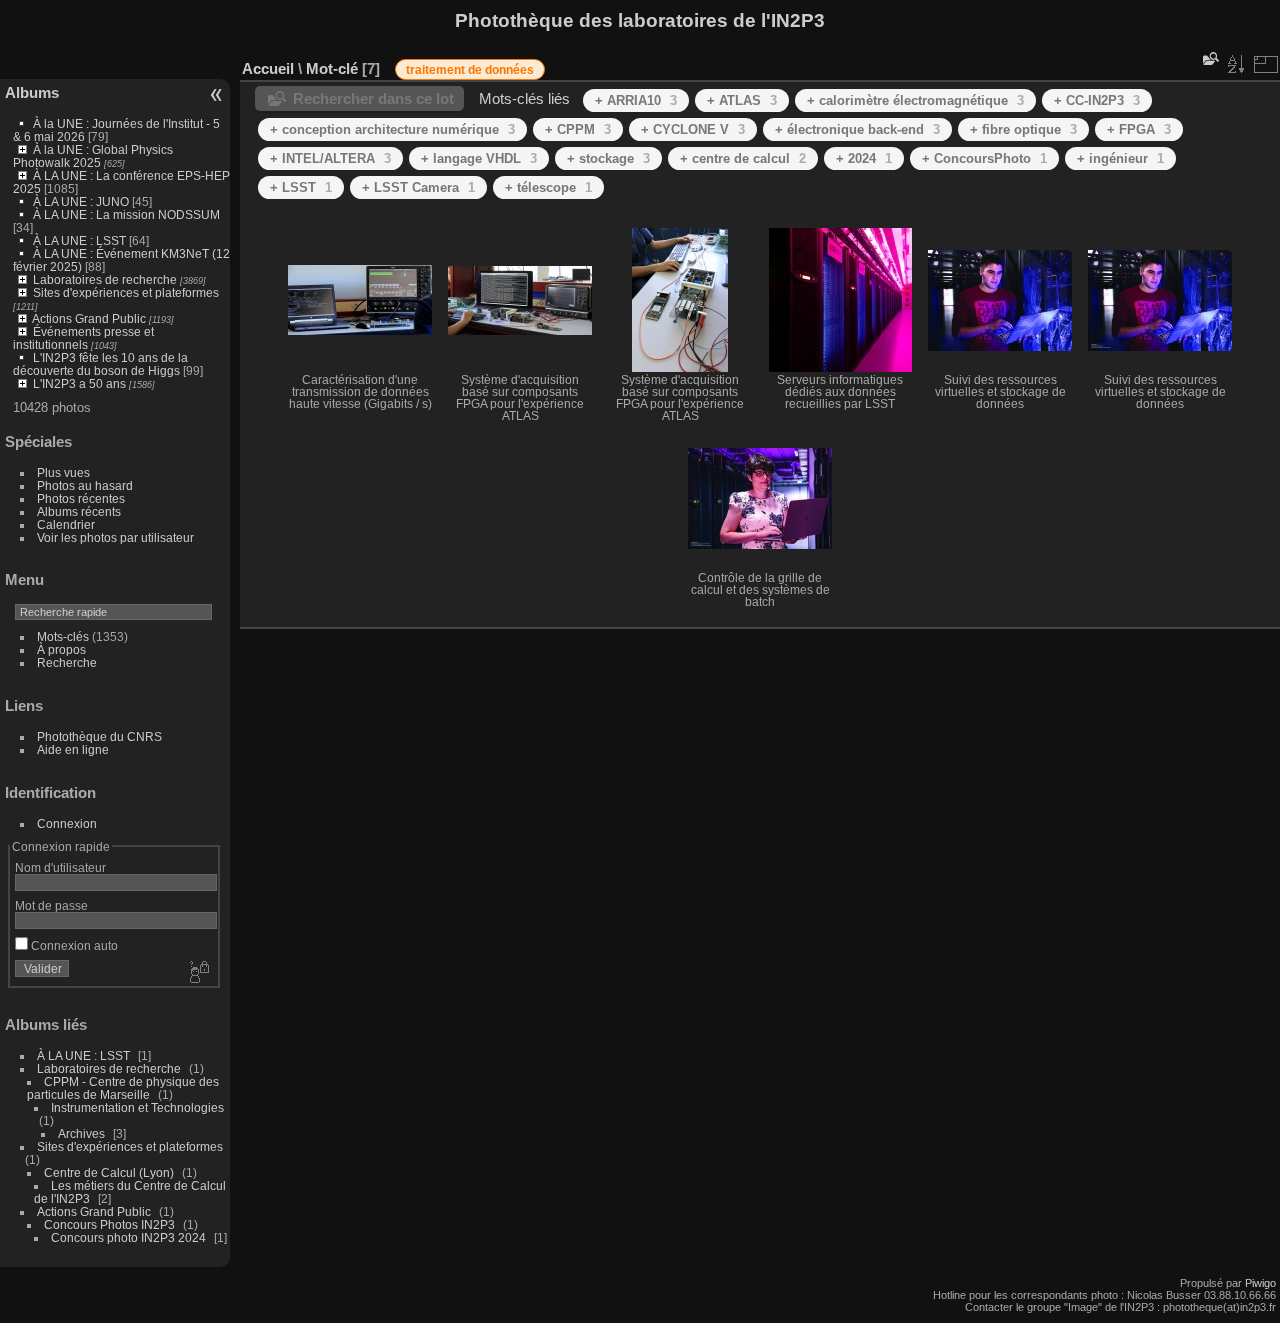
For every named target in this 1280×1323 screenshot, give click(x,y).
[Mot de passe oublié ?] (198, 973)
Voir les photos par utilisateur (115, 537)
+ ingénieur (1120, 158)
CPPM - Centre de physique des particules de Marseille (123, 1088)
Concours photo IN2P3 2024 (128, 1237)
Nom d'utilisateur (60, 867)
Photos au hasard (85, 485)
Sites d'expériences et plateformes (126, 292)
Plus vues (63, 472)
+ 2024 (864, 158)
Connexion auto (73, 945)
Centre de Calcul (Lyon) (109, 1172)
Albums (32, 92)
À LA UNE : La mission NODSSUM (126, 214)
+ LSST (301, 187)
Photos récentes (81, 498)
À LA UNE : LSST (79, 240)
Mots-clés (63, 636)
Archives (81, 1133)
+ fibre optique (1023, 129)
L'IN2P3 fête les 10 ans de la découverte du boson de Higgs (100, 364)
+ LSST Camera (418, 187)
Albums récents (79, 511)
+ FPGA (1139, 129)
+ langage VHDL (479, 158)
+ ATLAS (742, 100)
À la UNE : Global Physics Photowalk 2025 (93, 156)
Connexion (67, 823)
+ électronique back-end (857, 129)
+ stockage (608, 158)
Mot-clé (332, 68)
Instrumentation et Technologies (137, 1107)
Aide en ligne (73, 749)
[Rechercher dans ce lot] (1209, 58)
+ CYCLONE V (693, 129)
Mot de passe (51, 905)
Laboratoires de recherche (105, 279)
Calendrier (66, 524)
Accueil (268, 68)
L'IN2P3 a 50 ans (79, 383)
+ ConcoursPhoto (984, 158)
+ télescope (548, 187)
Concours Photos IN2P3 (109, 1224)
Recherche (67, 662)
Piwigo (1260, 1283)
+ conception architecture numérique (392, 129)
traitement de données (470, 70)
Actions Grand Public (89, 318)
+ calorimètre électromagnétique (915, 100)
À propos (61, 649)
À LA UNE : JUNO (82, 201)
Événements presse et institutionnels (83, 338)
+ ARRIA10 (636, 100)
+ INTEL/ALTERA (330, 158)
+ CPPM (578, 129)
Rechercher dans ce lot (373, 98)
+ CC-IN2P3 (1097, 100)
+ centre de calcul (743, 158)
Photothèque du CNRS (99, 736)
